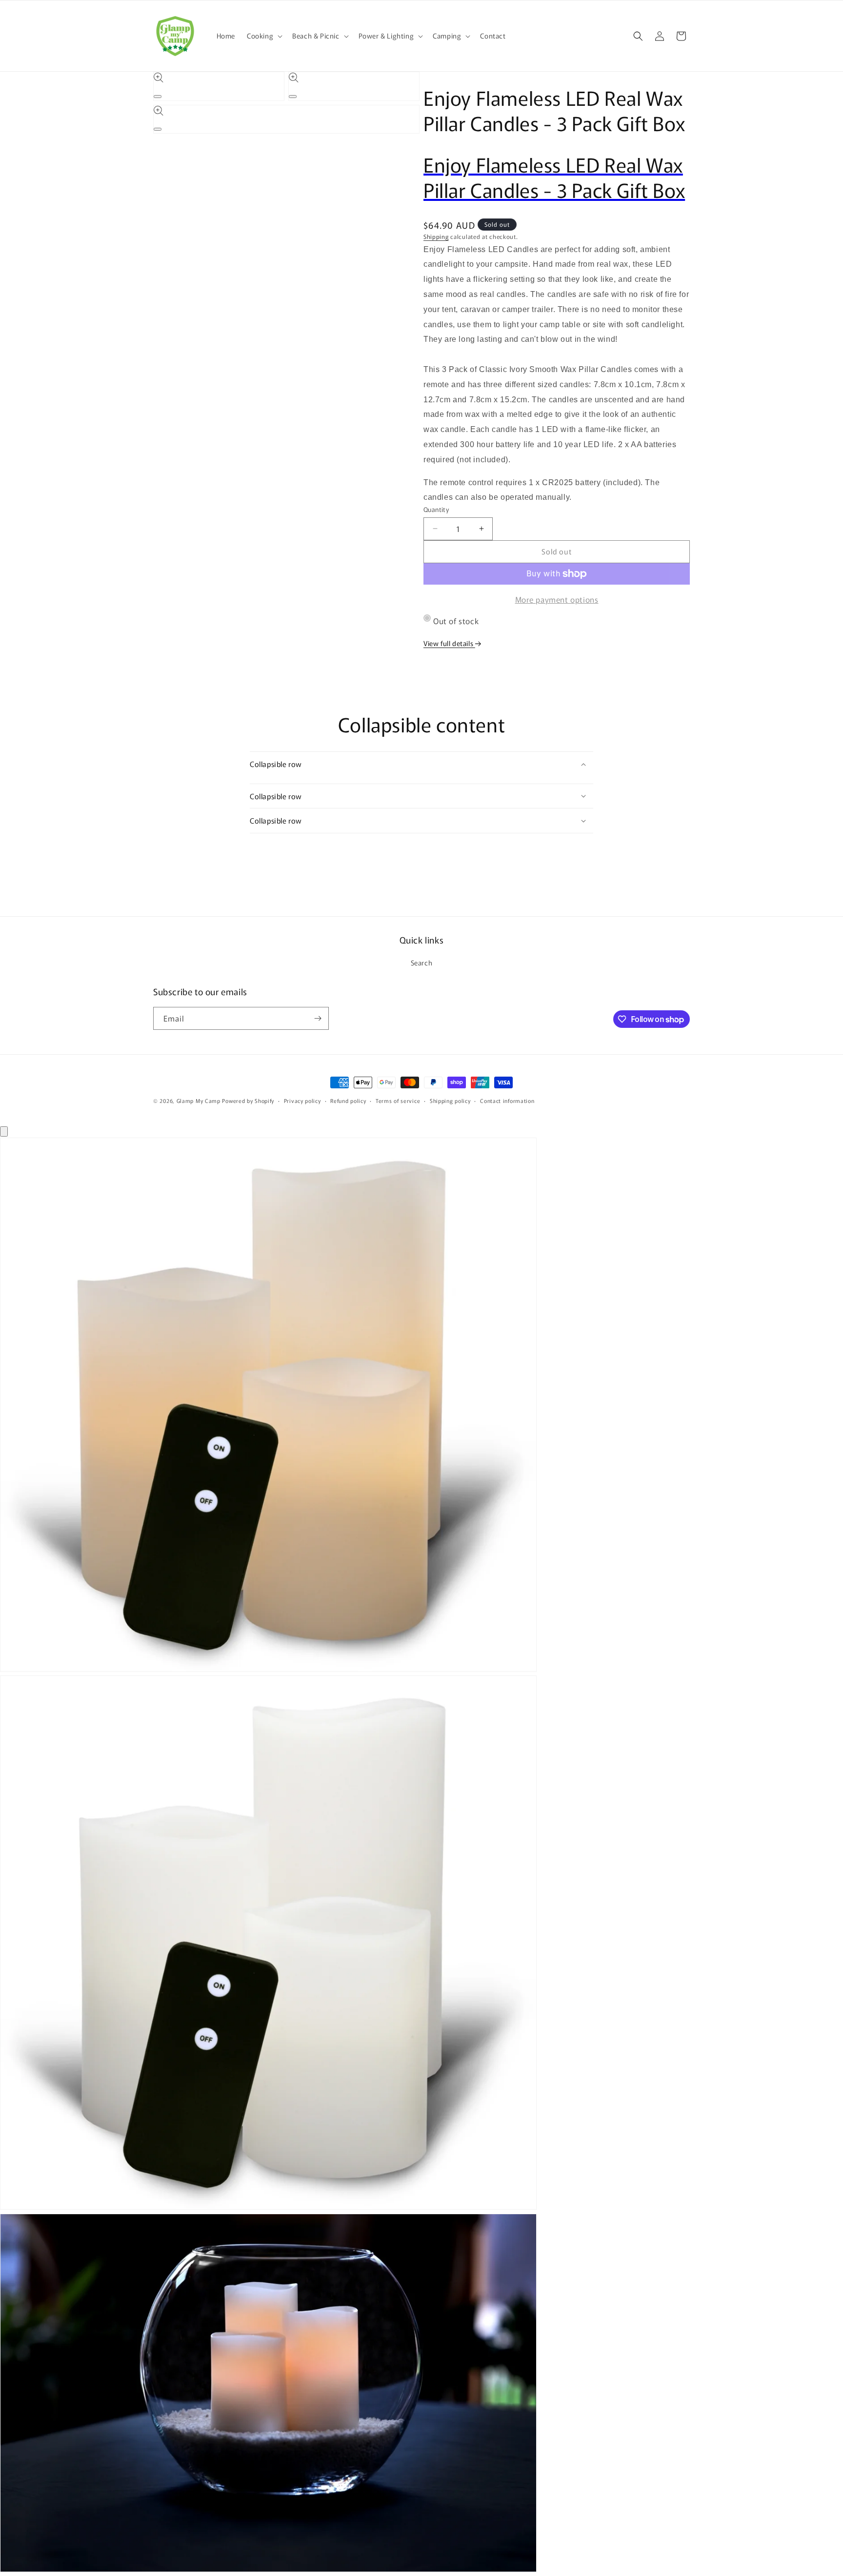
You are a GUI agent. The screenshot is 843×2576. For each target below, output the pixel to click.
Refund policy (348, 1101)
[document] (421, 1857)
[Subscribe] (318, 1018)
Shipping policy (450, 1101)
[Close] (4, 1131)
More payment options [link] (557, 599)
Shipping (436, 236)
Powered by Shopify (248, 1101)
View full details (449, 643)
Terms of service (398, 1101)
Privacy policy (302, 1101)
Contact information (507, 1101)
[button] (264, 36)
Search (422, 963)
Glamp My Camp (199, 1101)
